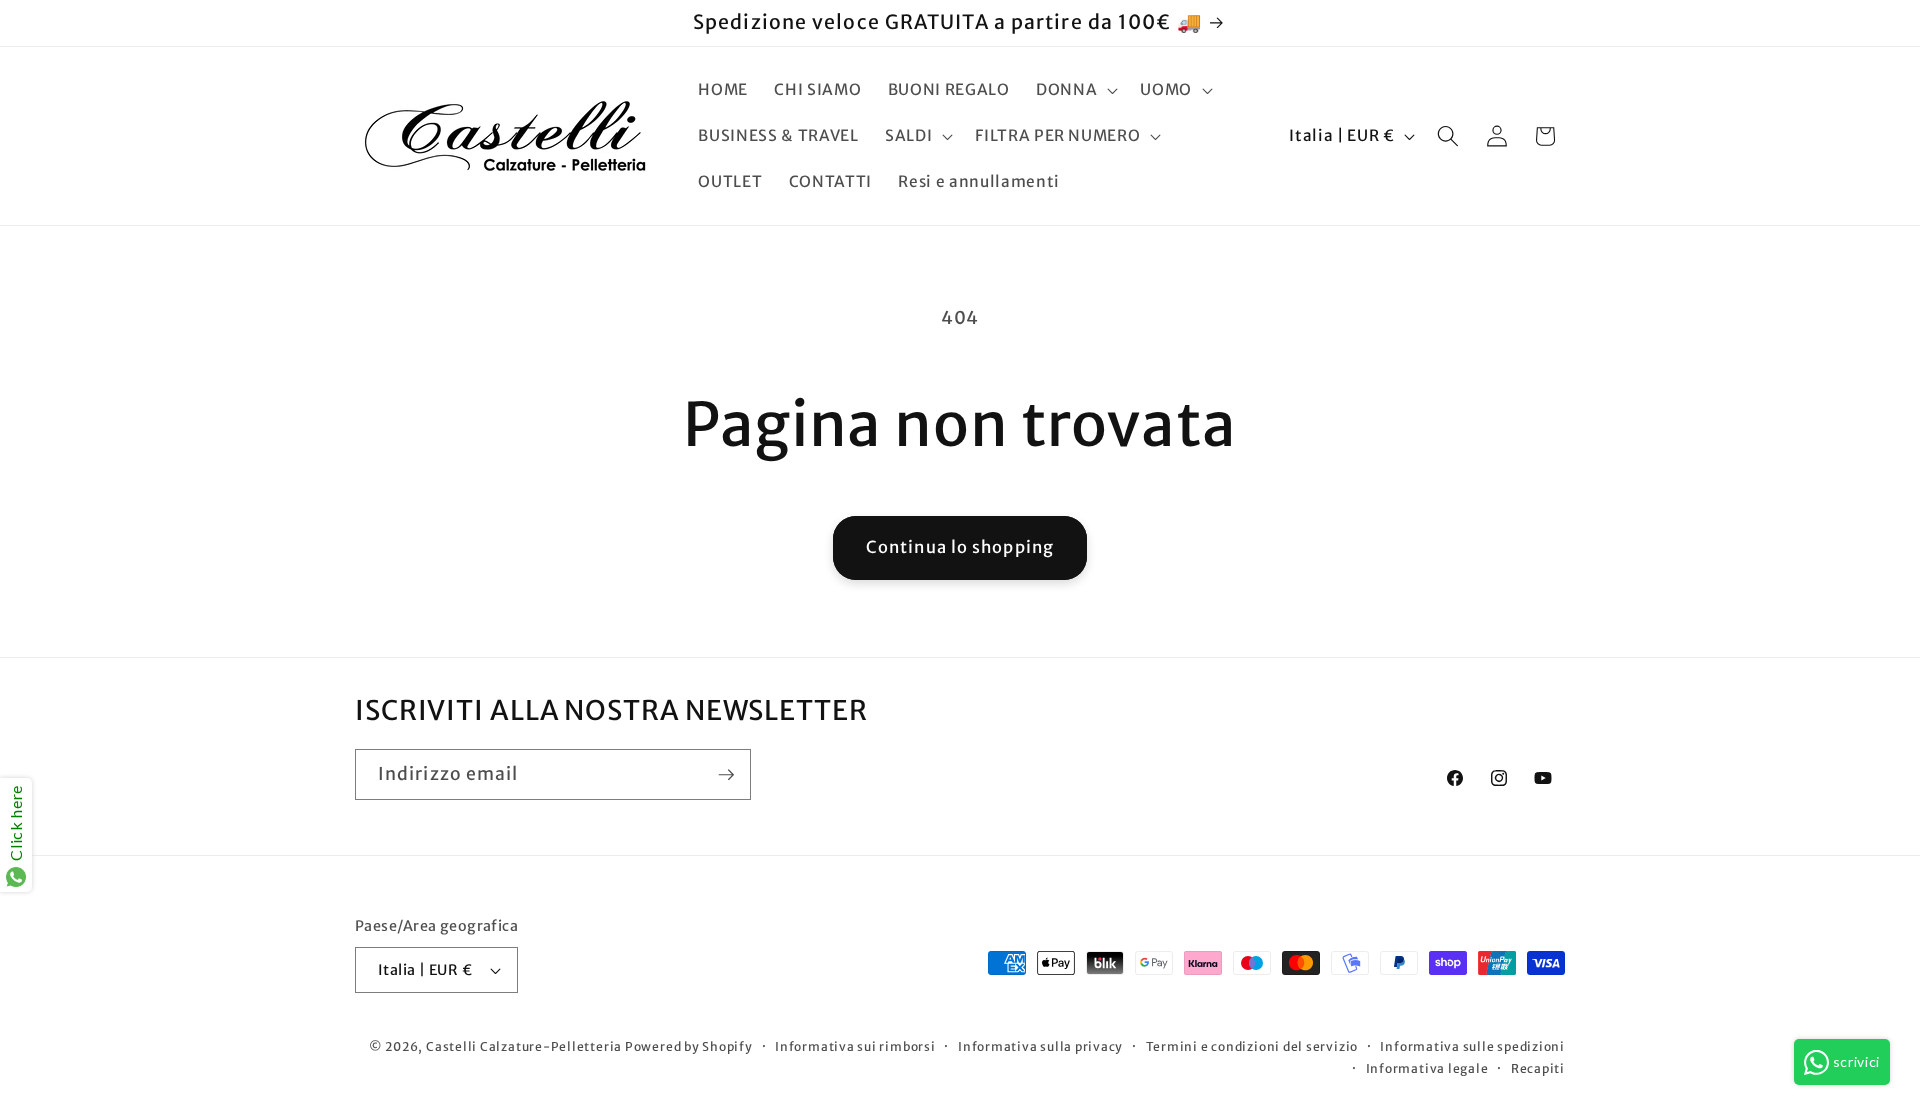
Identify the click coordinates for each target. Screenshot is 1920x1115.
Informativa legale (1427, 1068)
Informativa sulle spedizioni (1472, 1046)
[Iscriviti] (726, 775)
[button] (1075, 90)
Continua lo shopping (960, 547)
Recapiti (1538, 1068)
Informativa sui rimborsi (855, 1046)
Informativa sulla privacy (1040, 1046)
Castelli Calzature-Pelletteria (524, 1046)
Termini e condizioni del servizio (1252, 1046)
